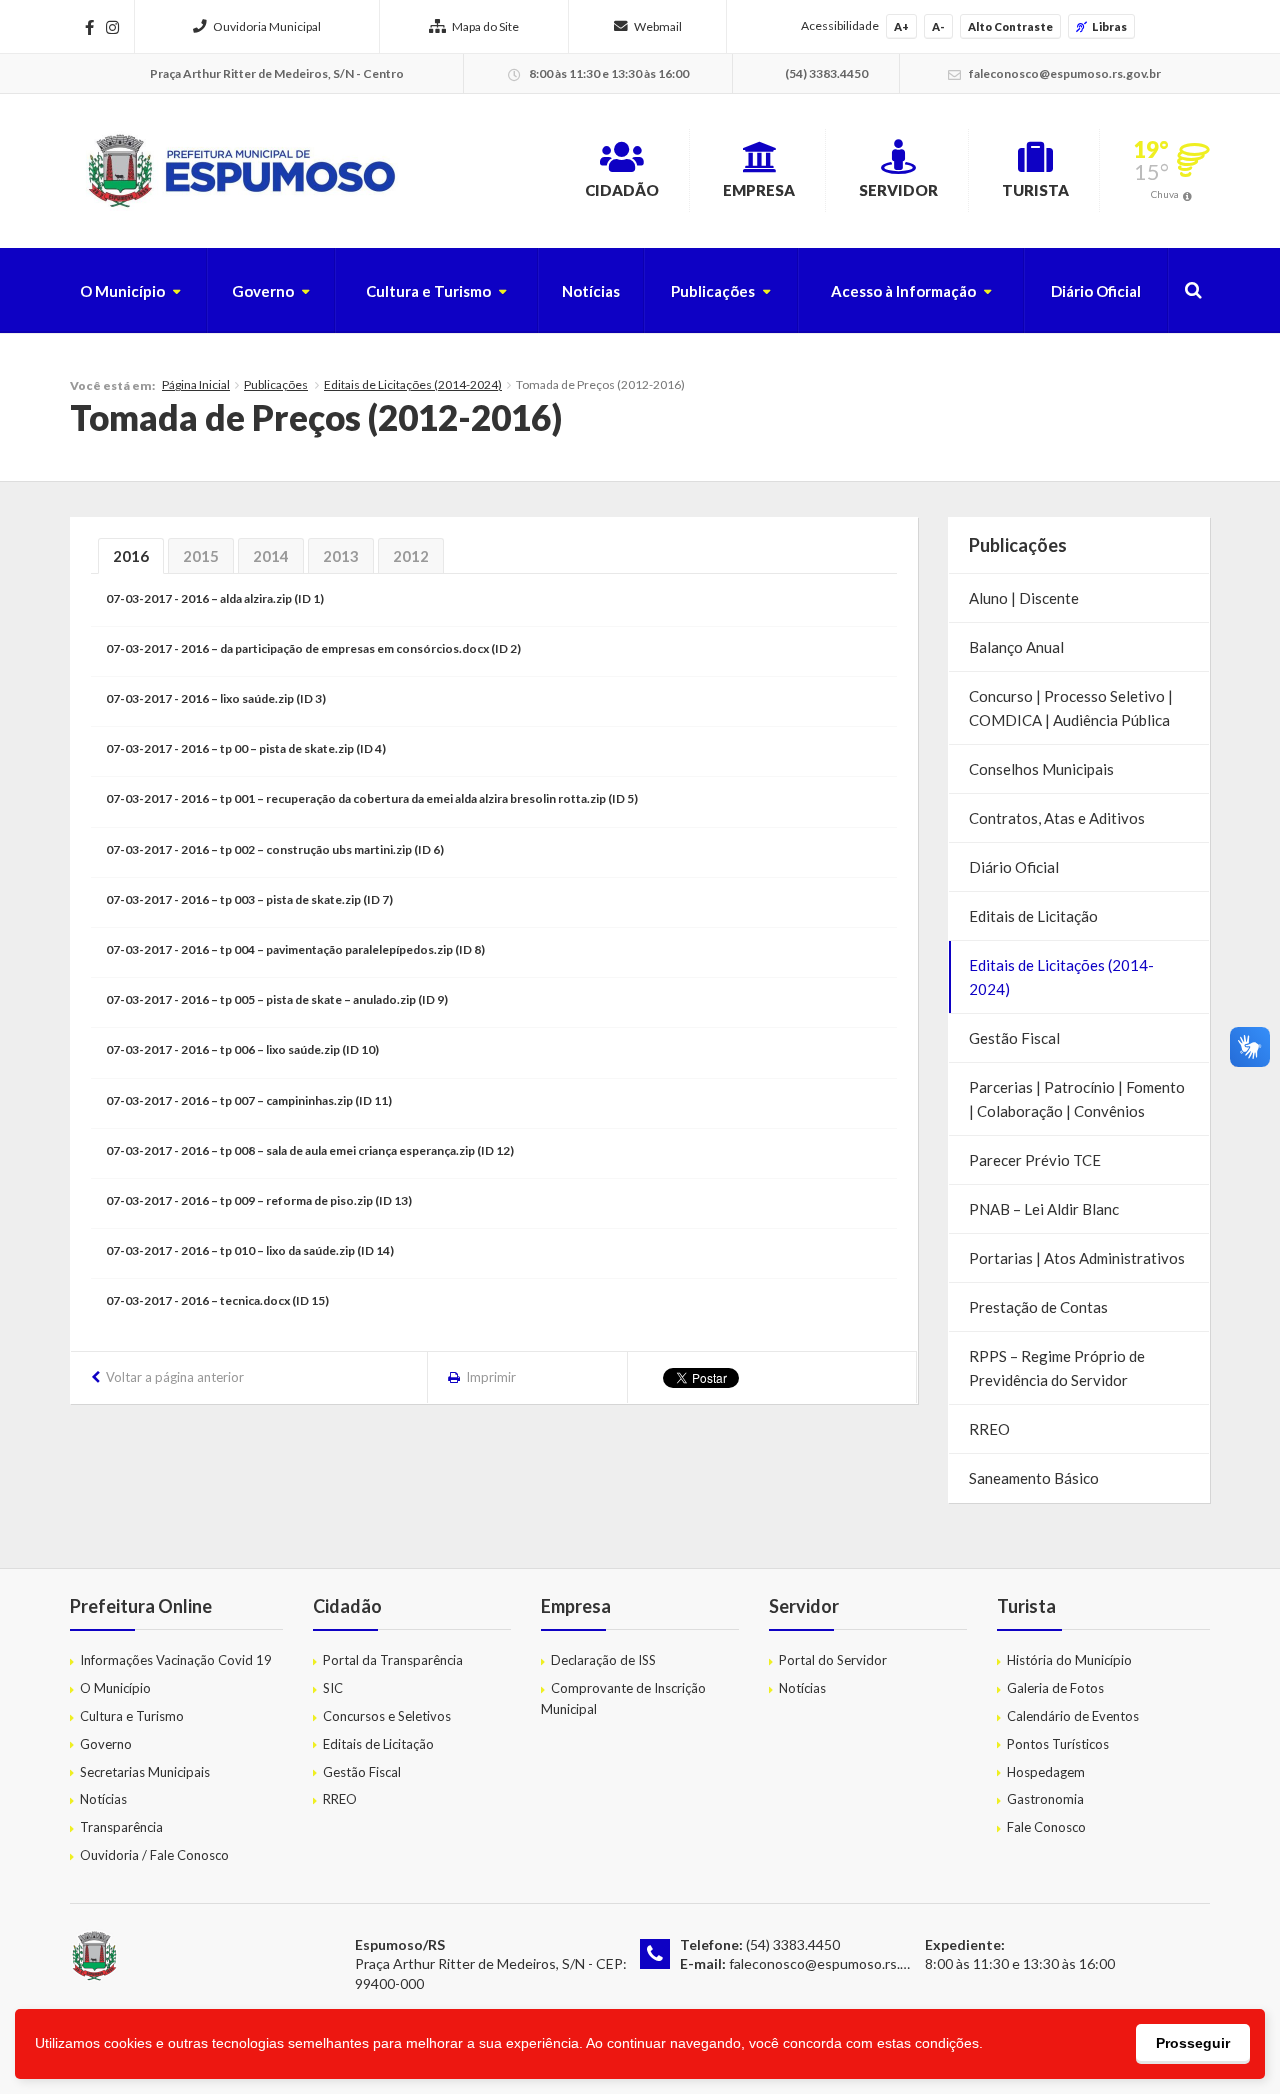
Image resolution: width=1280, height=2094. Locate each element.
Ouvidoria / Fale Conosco (154, 1855)
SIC (333, 1688)
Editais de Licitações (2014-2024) (413, 384)
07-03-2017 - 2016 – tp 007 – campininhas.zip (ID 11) (249, 1100)
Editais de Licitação (1033, 916)
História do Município (1069, 1660)
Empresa (759, 190)
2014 (271, 556)
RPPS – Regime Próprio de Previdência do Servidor (1057, 1368)
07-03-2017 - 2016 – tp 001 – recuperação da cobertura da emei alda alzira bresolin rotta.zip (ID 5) (372, 798)
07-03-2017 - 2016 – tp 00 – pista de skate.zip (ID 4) (246, 748)
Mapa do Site (485, 26)
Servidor (898, 190)
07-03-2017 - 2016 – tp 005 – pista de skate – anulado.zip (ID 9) (277, 999)
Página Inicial (196, 384)
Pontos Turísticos (1058, 1744)
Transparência (121, 1827)
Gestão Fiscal (1014, 1038)
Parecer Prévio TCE (1035, 1160)
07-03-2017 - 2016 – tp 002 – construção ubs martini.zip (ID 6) (275, 849)
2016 (131, 556)
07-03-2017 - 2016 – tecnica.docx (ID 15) (217, 1300)
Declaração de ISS (603, 1660)
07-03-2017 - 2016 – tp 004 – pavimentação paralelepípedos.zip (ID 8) (295, 949)
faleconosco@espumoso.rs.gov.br (833, 1963)
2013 (341, 556)
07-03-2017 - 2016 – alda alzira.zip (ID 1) (215, 598)
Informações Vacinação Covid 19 (176, 1660)
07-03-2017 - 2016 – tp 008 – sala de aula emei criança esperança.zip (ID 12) (310, 1150)
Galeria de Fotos (1055, 1688)
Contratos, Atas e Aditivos (1057, 818)
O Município (122, 291)
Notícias (591, 291)
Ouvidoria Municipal (267, 26)
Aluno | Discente (1024, 598)
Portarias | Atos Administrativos (1077, 1258)
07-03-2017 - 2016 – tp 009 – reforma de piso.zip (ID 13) (259, 1200)
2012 (411, 556)
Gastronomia (1045, 1799)
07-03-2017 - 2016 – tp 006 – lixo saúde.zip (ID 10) (242, 1049)
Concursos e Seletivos (387, 1716)
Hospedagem (1046, 1772)
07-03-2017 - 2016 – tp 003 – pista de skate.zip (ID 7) (249, 899)
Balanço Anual (1016, 647)
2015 (201, 556)
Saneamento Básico (1034, 1478)
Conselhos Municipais (1041, 769)
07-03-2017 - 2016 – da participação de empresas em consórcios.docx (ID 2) (313, 648)
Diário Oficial (1096, 291)
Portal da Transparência (393, 1660)
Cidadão (622, 190)
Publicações (713, 291)
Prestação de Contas (1038, 1307)
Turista (1035, 190)
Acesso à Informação (903, 291)
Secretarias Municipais (145, 1772)
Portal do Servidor (833, 1660)
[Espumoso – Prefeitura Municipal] (239, 171)
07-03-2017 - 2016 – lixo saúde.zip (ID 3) (216, 698)
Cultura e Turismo (428, 291)
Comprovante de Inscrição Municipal (623, 1698)
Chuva (1165, 194)
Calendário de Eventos (1073, 1716)
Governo (263, 291)
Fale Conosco (1046, 1827)
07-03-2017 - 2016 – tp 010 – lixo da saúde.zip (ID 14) (250, 1250)
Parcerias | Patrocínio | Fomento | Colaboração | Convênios (1077, 1099)
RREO (989, 1429)
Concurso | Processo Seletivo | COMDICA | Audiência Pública (1071, 708)
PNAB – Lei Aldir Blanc (1044, 1209)
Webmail (658, 26)
